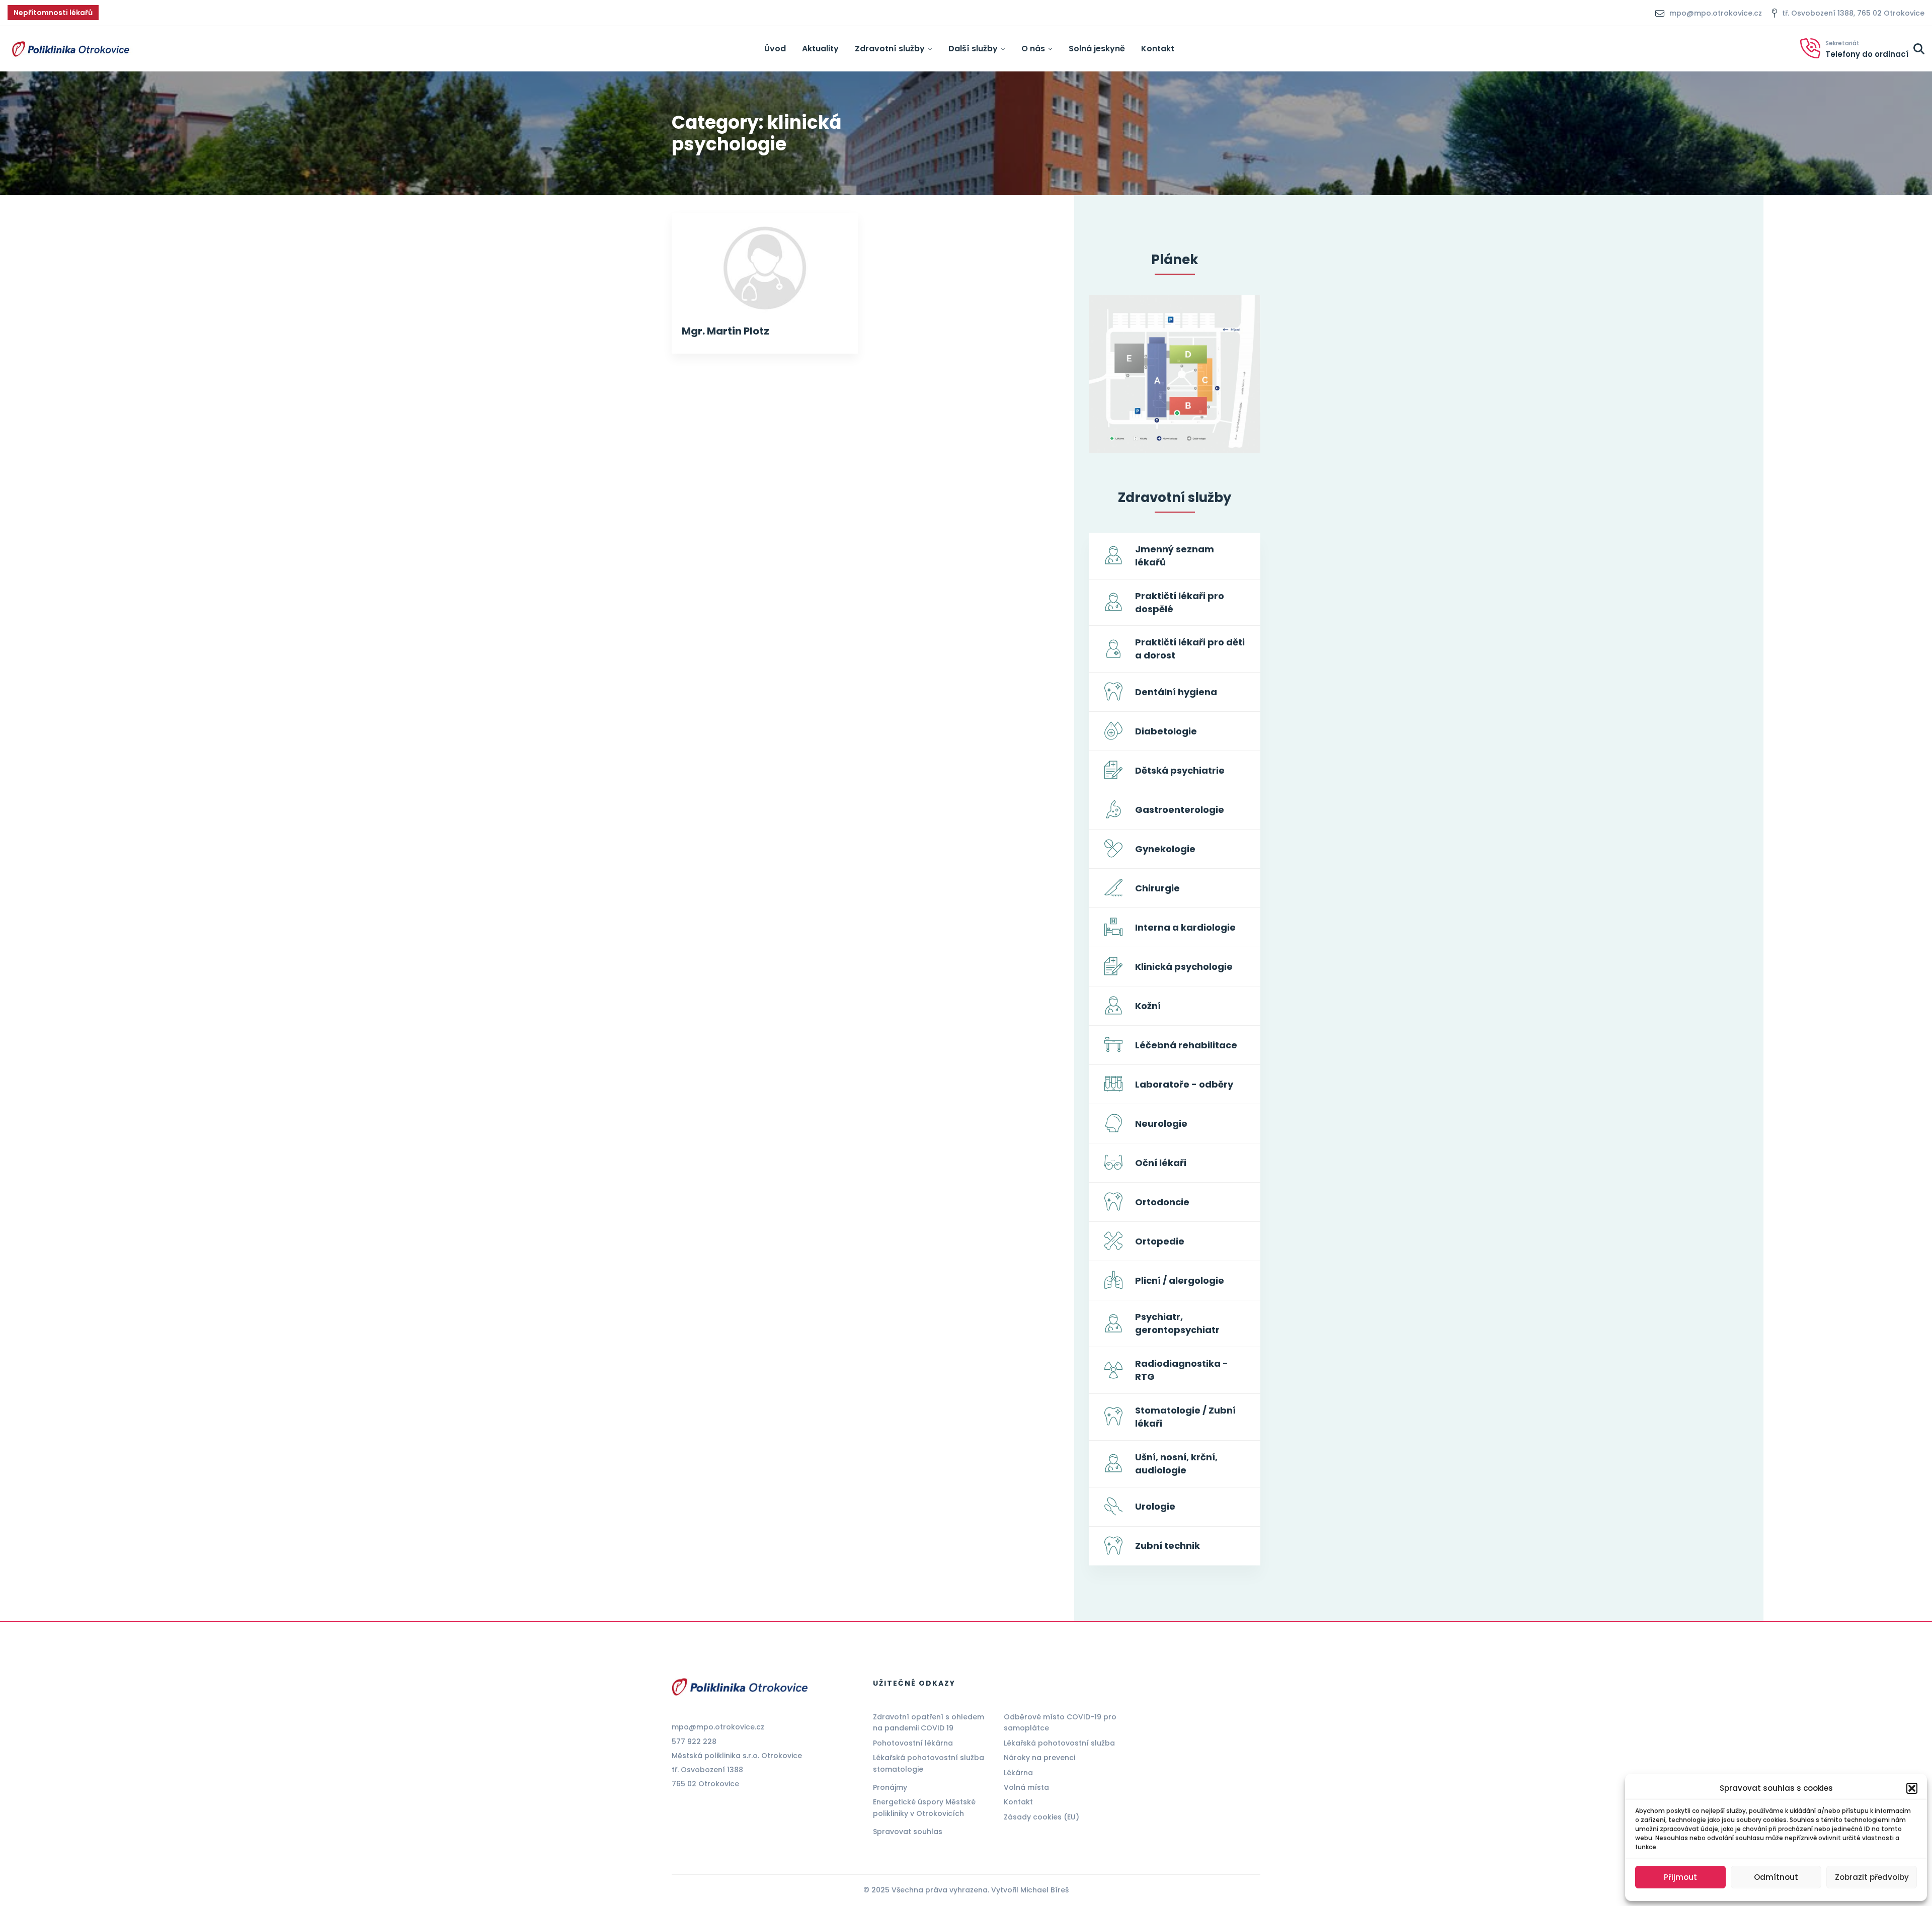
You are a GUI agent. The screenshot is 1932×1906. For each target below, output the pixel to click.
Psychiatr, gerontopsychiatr (1177, 1323)
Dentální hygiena (1176, 692)
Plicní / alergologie (1180, 1280)
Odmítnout (1776, 1877)
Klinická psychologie (1184, 967)
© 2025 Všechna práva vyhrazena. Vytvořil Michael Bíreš (966, 1890)
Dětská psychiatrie (1180, 770)
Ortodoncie (1162, 1202)
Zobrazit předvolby (1872, 1877)
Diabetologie (1166, 731)
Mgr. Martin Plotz (726, 331)
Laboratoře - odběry (1184, 1084)
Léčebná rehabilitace (1186, 1045)
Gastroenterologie (1180, 810)
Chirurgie (1157, 888)
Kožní (1148, 1006)
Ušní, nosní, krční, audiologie (1176, 1464)
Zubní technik (1168, 1546)
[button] (1912, 1788)
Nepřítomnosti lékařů (53, 13)
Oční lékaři (1161, 1163)
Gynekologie (1165, 849)
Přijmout (1680, 1877)
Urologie (1155, 1506)
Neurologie (1161, 1124)
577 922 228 (694, 1742)
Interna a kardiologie (1185, 927)
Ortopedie (1160, 1241)
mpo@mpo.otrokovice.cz (718, 1727)
